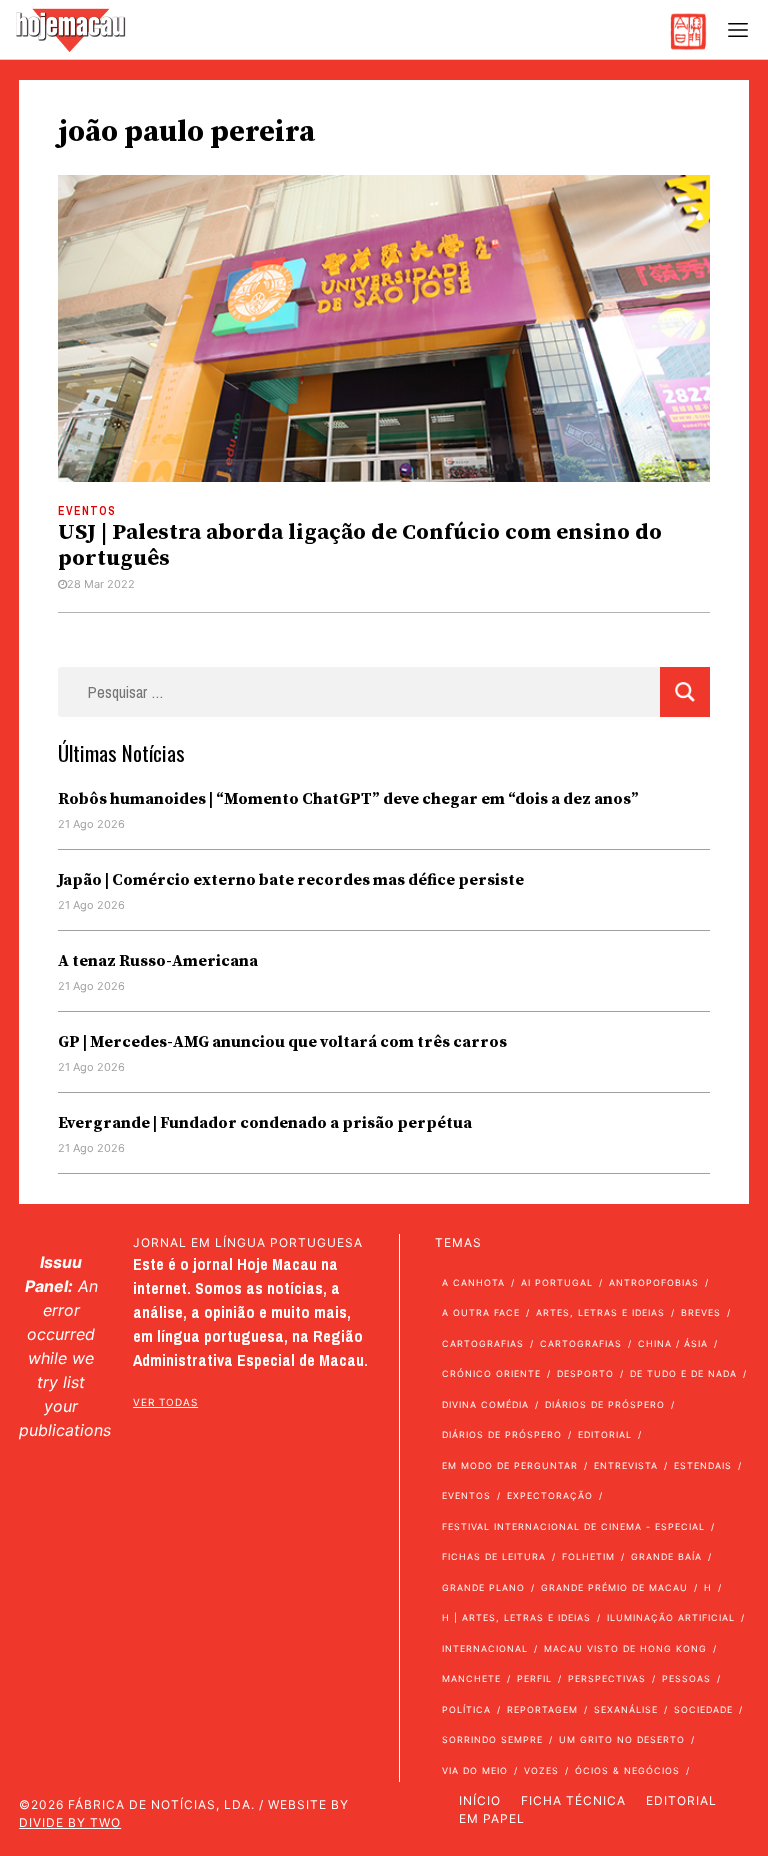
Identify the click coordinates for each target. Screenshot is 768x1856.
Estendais (703, 1465)
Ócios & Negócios (627, 1770)
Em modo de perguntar (510, 1465)
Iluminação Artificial (671, 1617)
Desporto (585, 1373)
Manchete (471, 1678)
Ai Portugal (557, 1282)
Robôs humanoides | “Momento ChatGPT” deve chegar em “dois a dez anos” (348, 799)
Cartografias (483, 1343)
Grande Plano (483, 1587)
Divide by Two (70, 1822)
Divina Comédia (485, 1404)
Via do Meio (475, 1770)
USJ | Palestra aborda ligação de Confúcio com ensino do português (360, 545)
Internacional (485, 1648)
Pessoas (686, 1678)
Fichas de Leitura (494, 1556)
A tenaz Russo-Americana (158, 961)
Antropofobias (654, 1282)
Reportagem (542, 1709)
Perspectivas (607, 1678)
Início (480, 1800)
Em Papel (492, 1818)
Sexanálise (626, 1709)
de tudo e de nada (683, 1373)
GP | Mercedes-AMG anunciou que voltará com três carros (282, 1042)
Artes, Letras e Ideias (600, 1312)
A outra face (481, 1312)
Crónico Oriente (491, 1373)
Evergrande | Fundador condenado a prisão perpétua (265, 1123)
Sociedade (703, 1709)
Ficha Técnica (573, 1800)
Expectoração (550, 1495)
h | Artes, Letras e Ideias (516, 1617)
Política (466, 1709)
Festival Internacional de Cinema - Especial (573, 1526)
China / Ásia (673, 1343)
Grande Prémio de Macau (614, 1587)
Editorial (605, 1434)
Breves (701, 1312)
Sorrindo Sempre (492, 1739)
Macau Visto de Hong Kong (625, 1648)
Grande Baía (666, 1556)
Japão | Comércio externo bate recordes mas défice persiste (291, 880)
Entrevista (626, 1465)
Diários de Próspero (605, 1404)
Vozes (541, 1770)
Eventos (87, 511)
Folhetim (588, 1556)
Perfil (534, 1678)
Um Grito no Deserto (622, 1739)
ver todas (165, 1402)
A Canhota (473, 1282)
